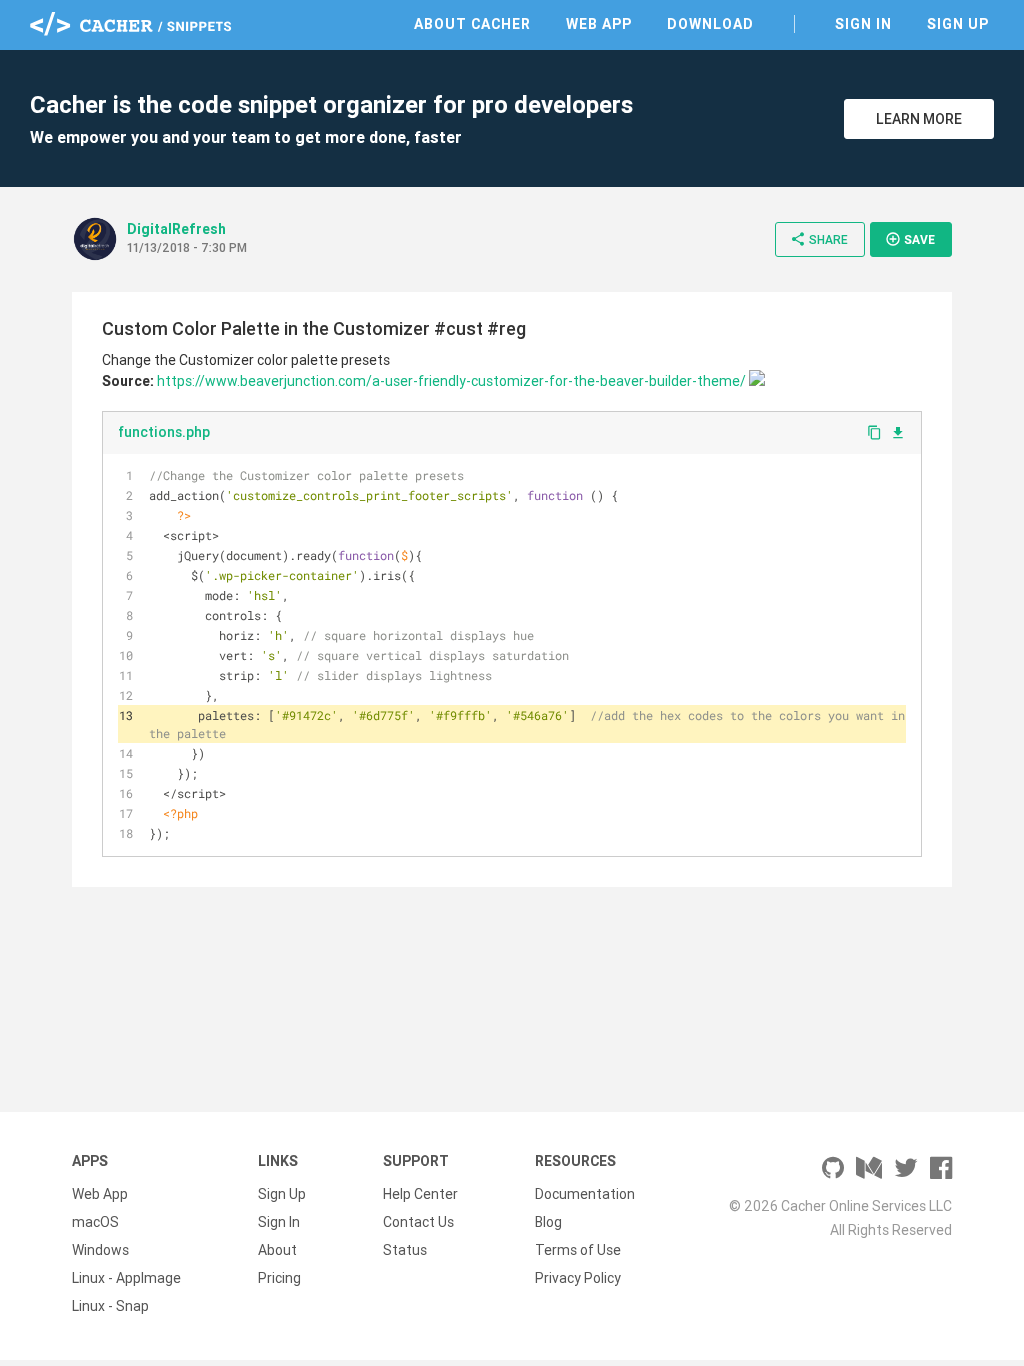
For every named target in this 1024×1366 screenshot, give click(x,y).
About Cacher (472, 24)
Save (910, 239)
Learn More (919, 119)
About (277, 1250)
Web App (599, 24)
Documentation (585, 1194)
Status (405, 1250)
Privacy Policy (578, 1278)
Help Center (420, 1194)
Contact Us (418, 1222)
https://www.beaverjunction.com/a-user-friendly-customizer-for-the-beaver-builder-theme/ (451, 381)
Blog (548, 1222)
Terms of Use (578, 1250)
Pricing (279, 1278)
